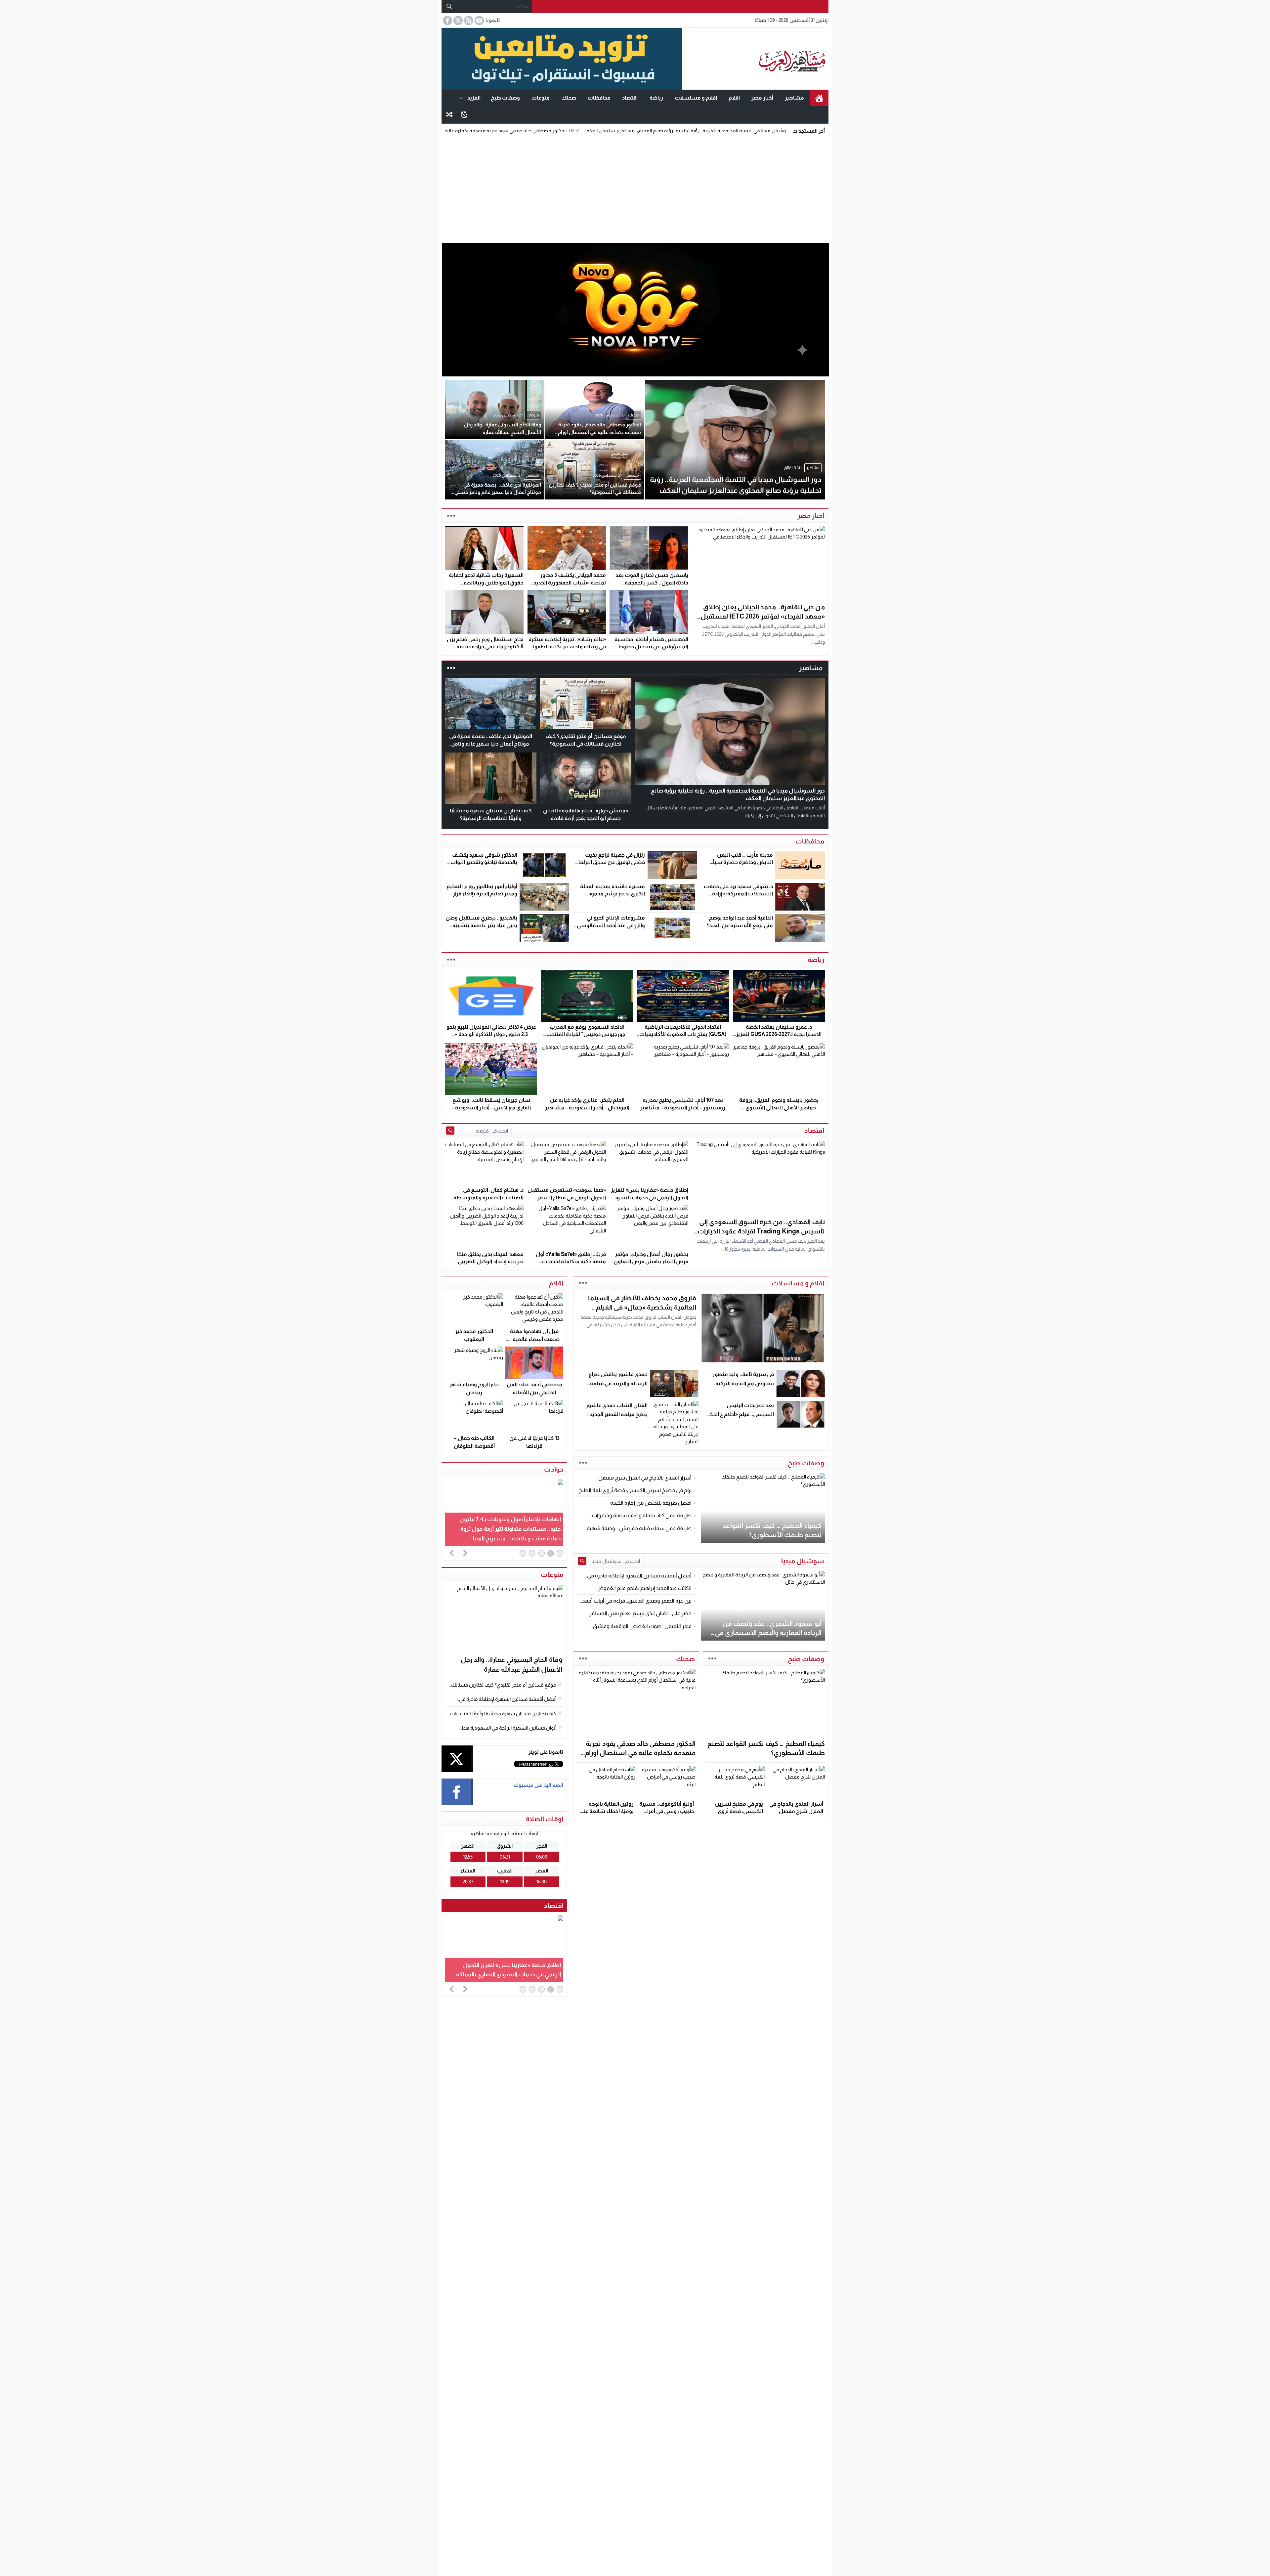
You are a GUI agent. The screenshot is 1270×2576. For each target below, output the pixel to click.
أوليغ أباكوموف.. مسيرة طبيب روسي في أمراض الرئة (667, 1811)
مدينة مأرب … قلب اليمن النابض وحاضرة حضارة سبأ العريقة (743, 862)
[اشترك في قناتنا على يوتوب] (479, 21)
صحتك (569, 98)
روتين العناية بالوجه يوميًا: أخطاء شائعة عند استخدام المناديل (607, 1811)
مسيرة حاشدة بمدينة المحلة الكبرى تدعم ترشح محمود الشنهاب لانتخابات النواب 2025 (610, 894)
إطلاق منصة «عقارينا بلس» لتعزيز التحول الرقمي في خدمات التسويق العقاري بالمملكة (650, 1197)
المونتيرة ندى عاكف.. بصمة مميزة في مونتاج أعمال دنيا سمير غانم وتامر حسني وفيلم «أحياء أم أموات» (491, 744)
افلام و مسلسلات (696, 98)
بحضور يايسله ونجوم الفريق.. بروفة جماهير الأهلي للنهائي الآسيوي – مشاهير (779, 1107)
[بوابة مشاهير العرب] (755, 59)
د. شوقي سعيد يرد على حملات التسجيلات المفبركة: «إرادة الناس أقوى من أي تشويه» (738, 894)
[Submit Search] (450, 1131)
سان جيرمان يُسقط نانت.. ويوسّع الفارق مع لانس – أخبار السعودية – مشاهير (491, 1107)
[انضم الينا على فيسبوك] (447, 21)
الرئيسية (819, 98)
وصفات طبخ (505, 98)
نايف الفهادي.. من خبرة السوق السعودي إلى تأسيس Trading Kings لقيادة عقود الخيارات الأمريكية (761, 1231)
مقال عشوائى (449, 114)
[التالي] (465, 1553)
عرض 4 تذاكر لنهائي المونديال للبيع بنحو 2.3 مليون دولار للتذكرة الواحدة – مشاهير (491, 1034)
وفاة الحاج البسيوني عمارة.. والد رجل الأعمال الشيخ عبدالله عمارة (506, 130)
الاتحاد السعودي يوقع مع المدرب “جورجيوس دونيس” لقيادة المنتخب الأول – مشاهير (587, 1034)
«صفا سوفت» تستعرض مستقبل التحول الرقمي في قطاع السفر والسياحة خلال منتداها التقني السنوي (506, 1965)
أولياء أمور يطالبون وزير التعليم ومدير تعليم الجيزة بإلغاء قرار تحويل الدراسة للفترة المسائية (482, 894)
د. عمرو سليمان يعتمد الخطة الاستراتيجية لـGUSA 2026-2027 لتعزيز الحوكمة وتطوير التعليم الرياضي (779, 1034)
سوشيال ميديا (803, 1561)
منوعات (541, 98)
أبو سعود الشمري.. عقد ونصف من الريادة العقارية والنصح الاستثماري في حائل (768, 1633)
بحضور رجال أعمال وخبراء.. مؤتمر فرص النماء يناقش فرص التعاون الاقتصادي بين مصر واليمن (651, 1262)
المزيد (474, 98)
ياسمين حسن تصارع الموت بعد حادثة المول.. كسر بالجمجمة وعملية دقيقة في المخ (652, 582)
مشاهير (794, 98)
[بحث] (449, 7)
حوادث (554, 1469)
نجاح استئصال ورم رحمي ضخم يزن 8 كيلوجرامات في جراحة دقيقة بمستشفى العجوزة (485, 647)
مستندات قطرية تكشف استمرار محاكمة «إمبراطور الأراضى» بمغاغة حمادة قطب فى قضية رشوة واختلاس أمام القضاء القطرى (510, 1529)
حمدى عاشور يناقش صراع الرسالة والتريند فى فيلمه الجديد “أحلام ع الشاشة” (618, 1383)
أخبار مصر (762, 98)
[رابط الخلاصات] (468, 21)
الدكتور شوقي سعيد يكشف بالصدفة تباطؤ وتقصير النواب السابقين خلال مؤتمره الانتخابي (482, 862)
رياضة (656, 98)
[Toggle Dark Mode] (464, 114)
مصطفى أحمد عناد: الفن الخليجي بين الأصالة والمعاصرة (534, 1392)
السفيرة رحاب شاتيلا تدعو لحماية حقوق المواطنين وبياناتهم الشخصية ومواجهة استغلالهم (486, 582)
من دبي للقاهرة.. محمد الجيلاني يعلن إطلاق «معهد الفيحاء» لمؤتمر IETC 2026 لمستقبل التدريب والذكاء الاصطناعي (763, 616)
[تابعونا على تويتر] (457, 21)
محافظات (599, 98)
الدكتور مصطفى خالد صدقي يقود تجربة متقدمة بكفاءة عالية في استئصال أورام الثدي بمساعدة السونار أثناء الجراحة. (703, 130)
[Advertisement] (635, 189)
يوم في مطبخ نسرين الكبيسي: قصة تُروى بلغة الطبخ (739, 1811)
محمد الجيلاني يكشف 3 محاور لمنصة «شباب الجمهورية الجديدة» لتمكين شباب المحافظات (567, 582)
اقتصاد (630, 98)
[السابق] (452, 1553)
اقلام (734, 98)
